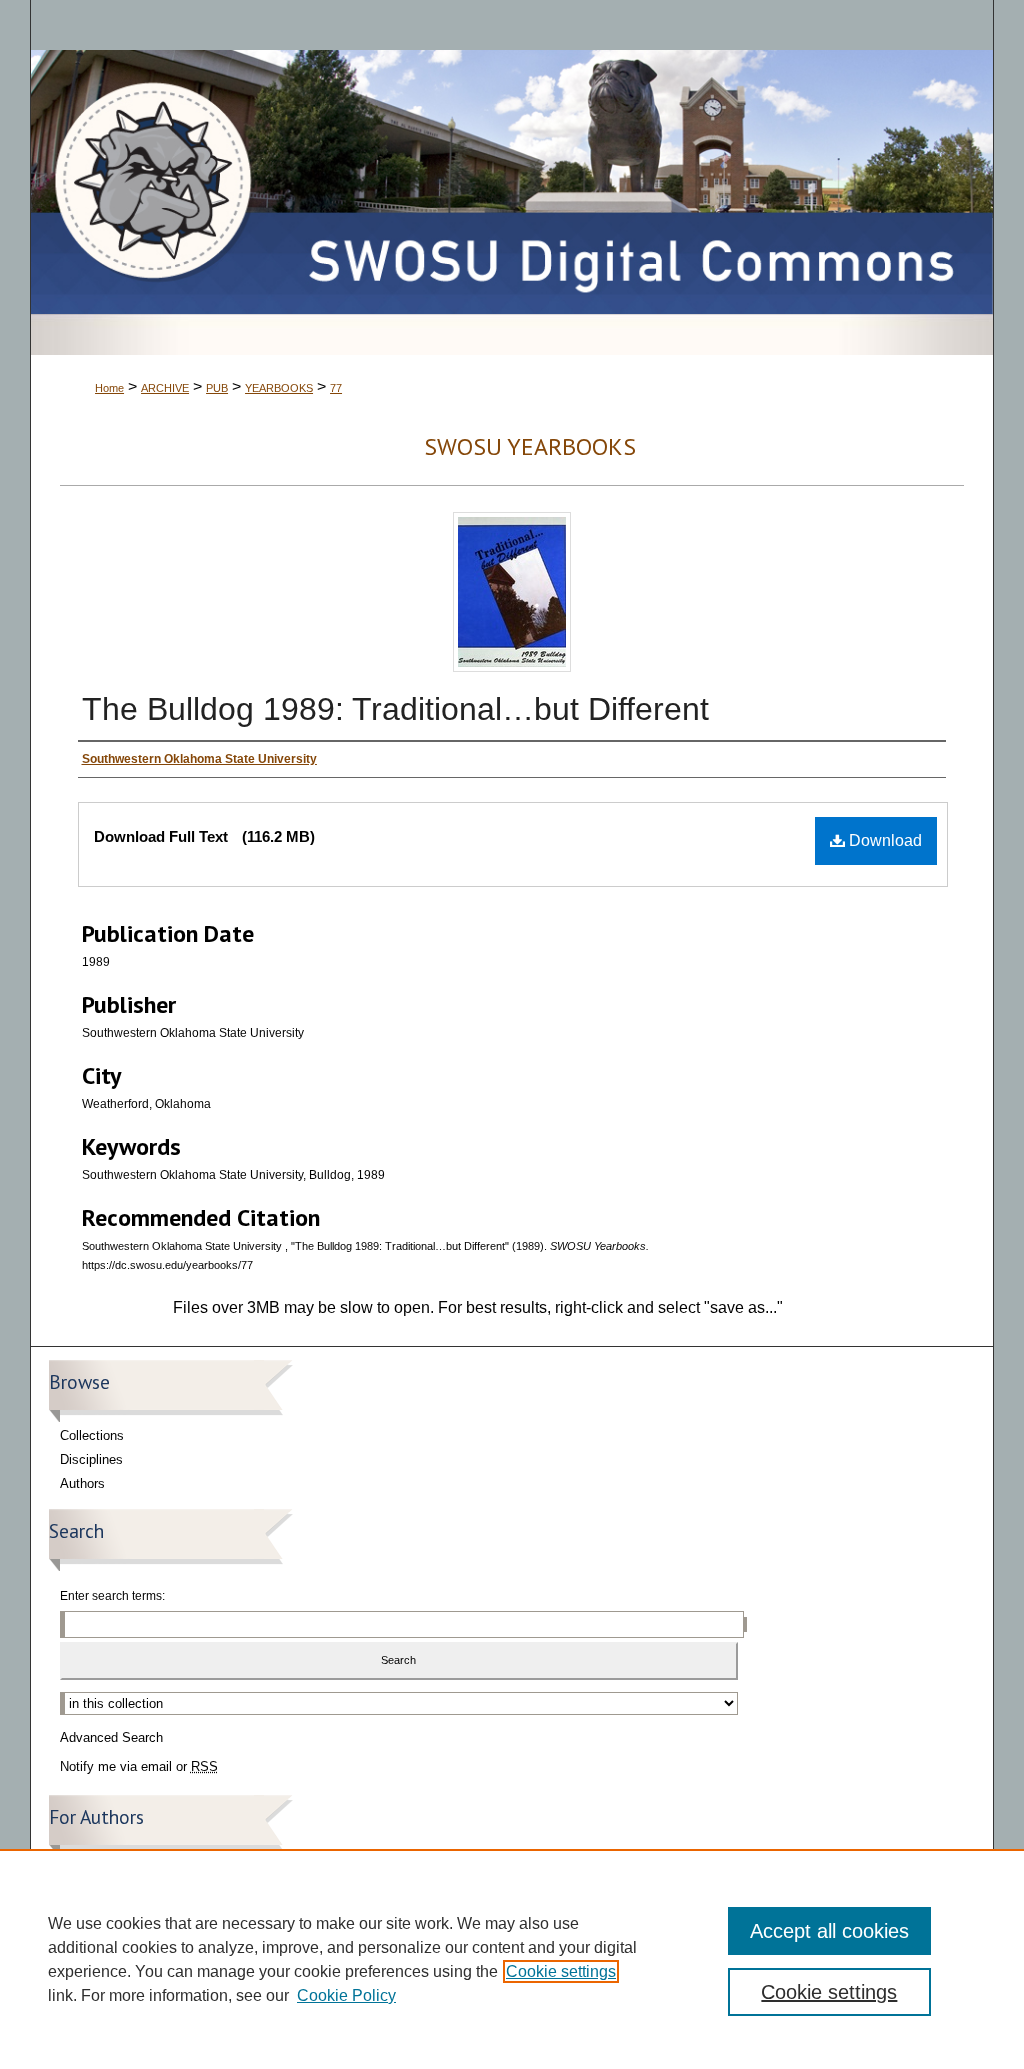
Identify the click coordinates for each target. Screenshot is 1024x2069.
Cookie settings (561, 1971)
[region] (512, 1959)
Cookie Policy (346, 1995)
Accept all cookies (829, 1931)
